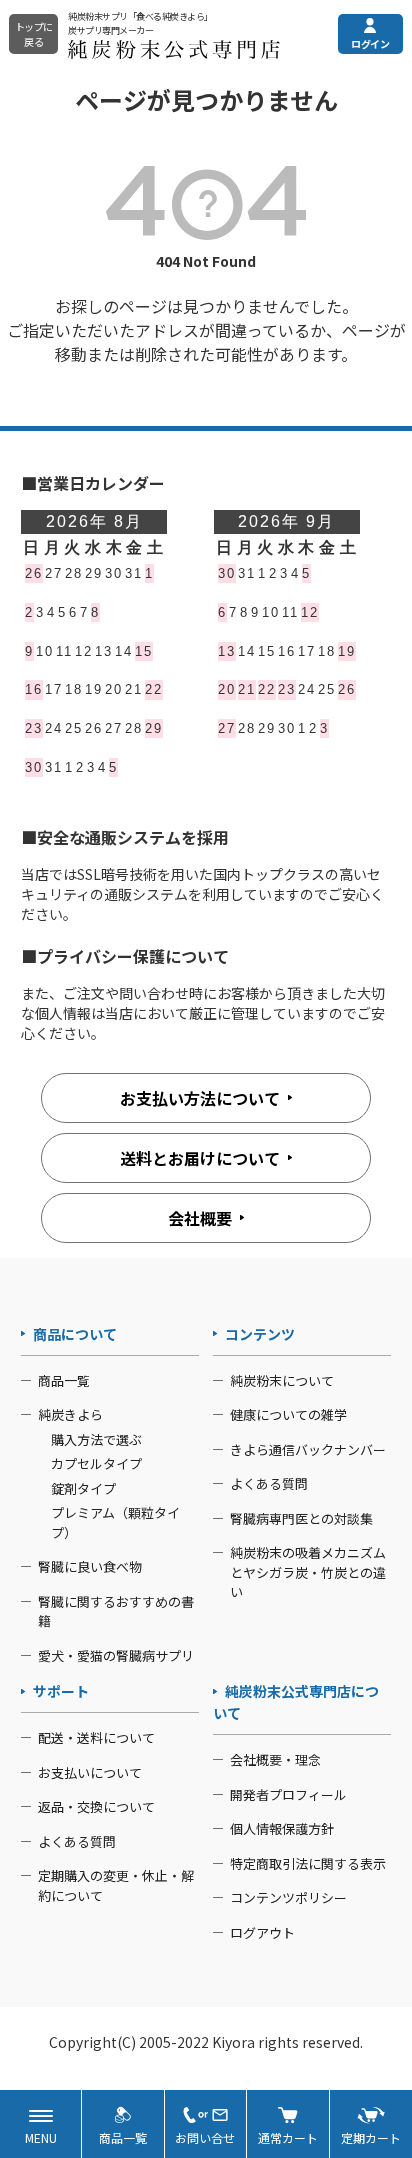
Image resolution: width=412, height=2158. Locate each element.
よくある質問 (269, 1483)
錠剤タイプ (83, 1488)
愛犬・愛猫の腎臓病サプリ (116, 1655)
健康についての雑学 (288, 1414)
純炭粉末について (282, 1380)
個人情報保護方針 (282, 1828)
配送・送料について (96, 1737)
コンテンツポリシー (288, 1897)
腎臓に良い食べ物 (90, 1566)
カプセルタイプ (96, 1463)
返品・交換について (96, 1806)
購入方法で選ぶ (96, 1439)
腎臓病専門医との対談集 (301, 1518)
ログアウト (262, 1932)
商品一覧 (64, 1380)
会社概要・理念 (275, 1759)
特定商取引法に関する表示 (308, 1863)
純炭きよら (70, 1414)
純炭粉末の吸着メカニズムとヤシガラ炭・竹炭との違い (308, 1572)
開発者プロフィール (288, 1794)
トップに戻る (34, 34)
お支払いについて (90, 1772)
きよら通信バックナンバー (308, 1449)
